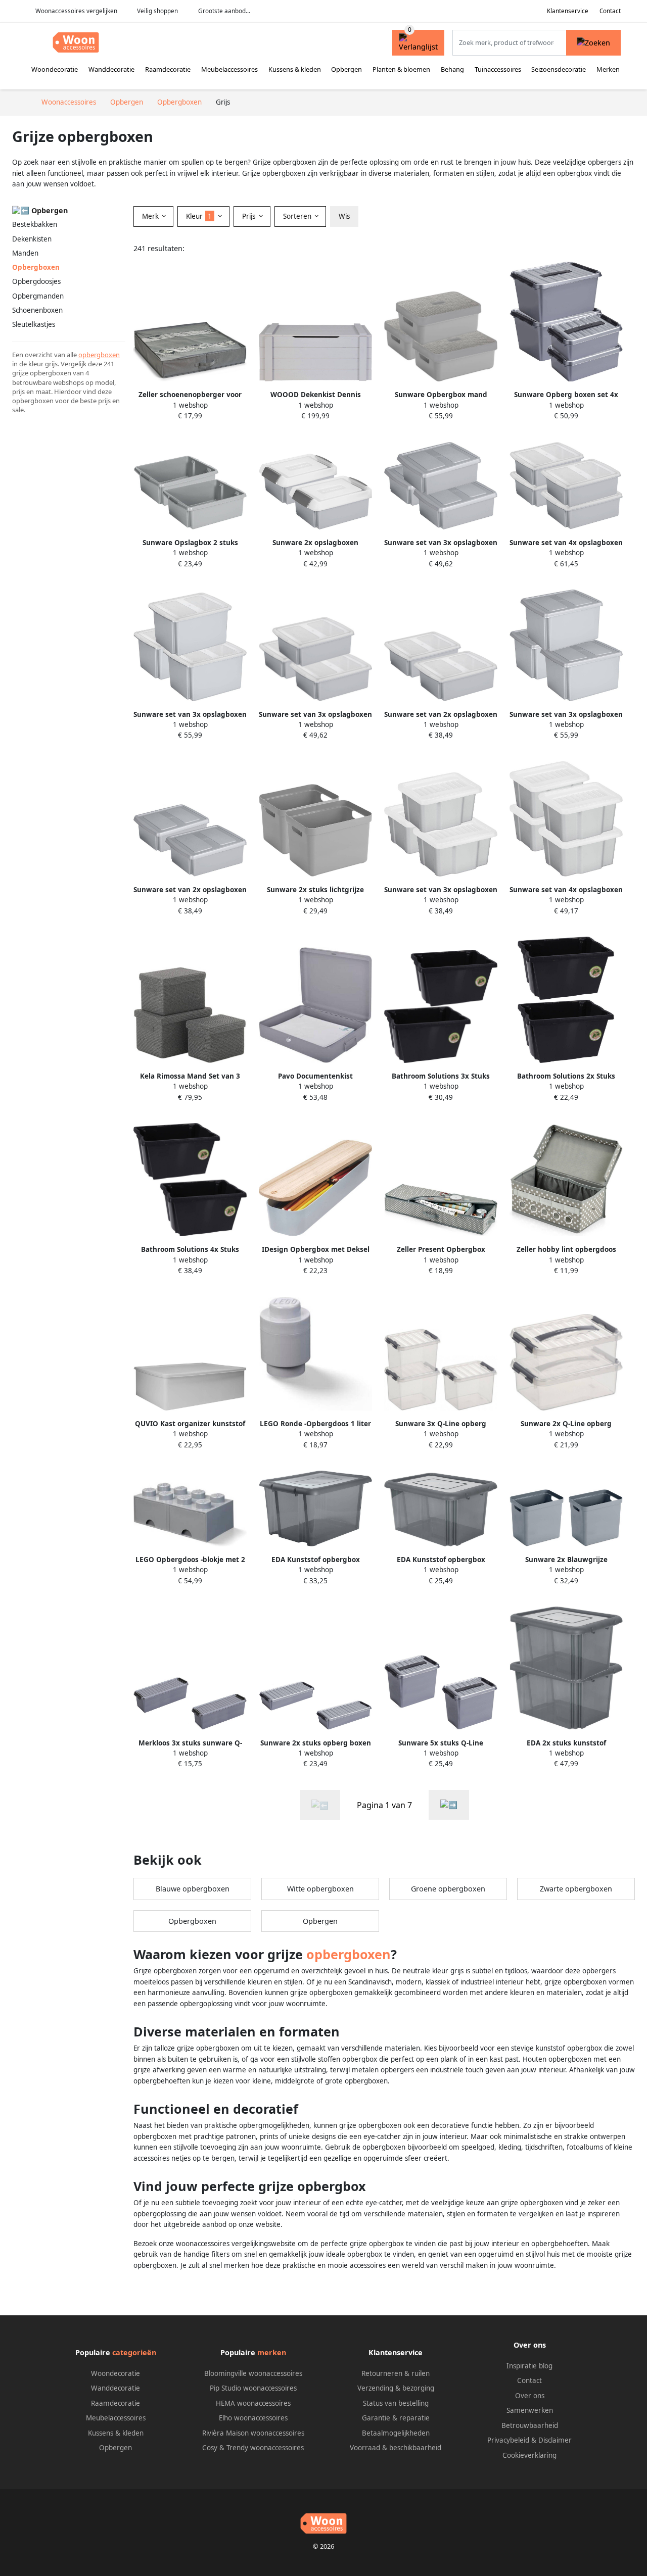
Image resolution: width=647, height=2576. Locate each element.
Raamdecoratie (168, 69)
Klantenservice (568, 11)
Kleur (199, 216)
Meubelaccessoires (229, 69)
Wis (344, 216)
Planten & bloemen (401, 69)
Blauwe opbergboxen (193, 1889)
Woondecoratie (55, 69)
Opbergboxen (192, 1921)
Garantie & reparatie (396, 2418)
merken (272, 2352)
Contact (610, 11)
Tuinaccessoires (498, 69)
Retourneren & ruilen (396, 2373)
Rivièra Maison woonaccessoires (253, 2433)
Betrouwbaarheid (530, 2425)
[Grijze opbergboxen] (449, 1805)
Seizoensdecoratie (559, 69)
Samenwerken (530, 2410)
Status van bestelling (396, 2403)
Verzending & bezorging (396, 2388)
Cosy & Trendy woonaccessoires (253, 2448)
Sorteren (298, 216)
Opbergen (346, 69)
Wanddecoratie (111, 69)
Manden (25, 253)
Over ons (530, 2396)
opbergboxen (99, 355)
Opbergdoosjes (36, 281)
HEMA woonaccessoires (253, 2403)
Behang (452, 69)
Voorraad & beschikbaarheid (396, 2448)
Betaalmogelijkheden (396, 2433)
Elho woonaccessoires (253, 2418)
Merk (151, 216)
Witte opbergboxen (320, 1889)
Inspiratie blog (529, 2366)
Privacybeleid (508, 2440)
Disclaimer (555, 2440)
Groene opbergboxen (448, 1889)
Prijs (250, 216)
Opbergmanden (38, 296)
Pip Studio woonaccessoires (253, 2388)
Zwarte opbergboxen (576, 1889)
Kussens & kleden (295, 69)
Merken (608, 69)
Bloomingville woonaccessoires (253, 2373)
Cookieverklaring (529, 2455)
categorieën (134, 2352)
